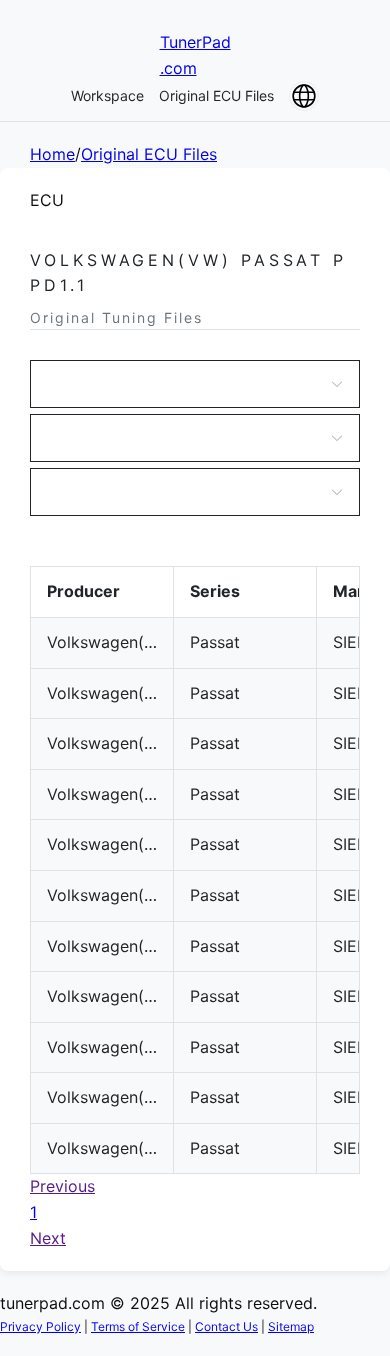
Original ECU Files (216, 95)
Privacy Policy (40, 1326)
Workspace (107, 95)
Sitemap (291, 1326)
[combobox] (185, 384)
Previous (62, 1186)
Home (52, 154)
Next (48, 1238)
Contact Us (226, 1326)
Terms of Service (138, 1326)
